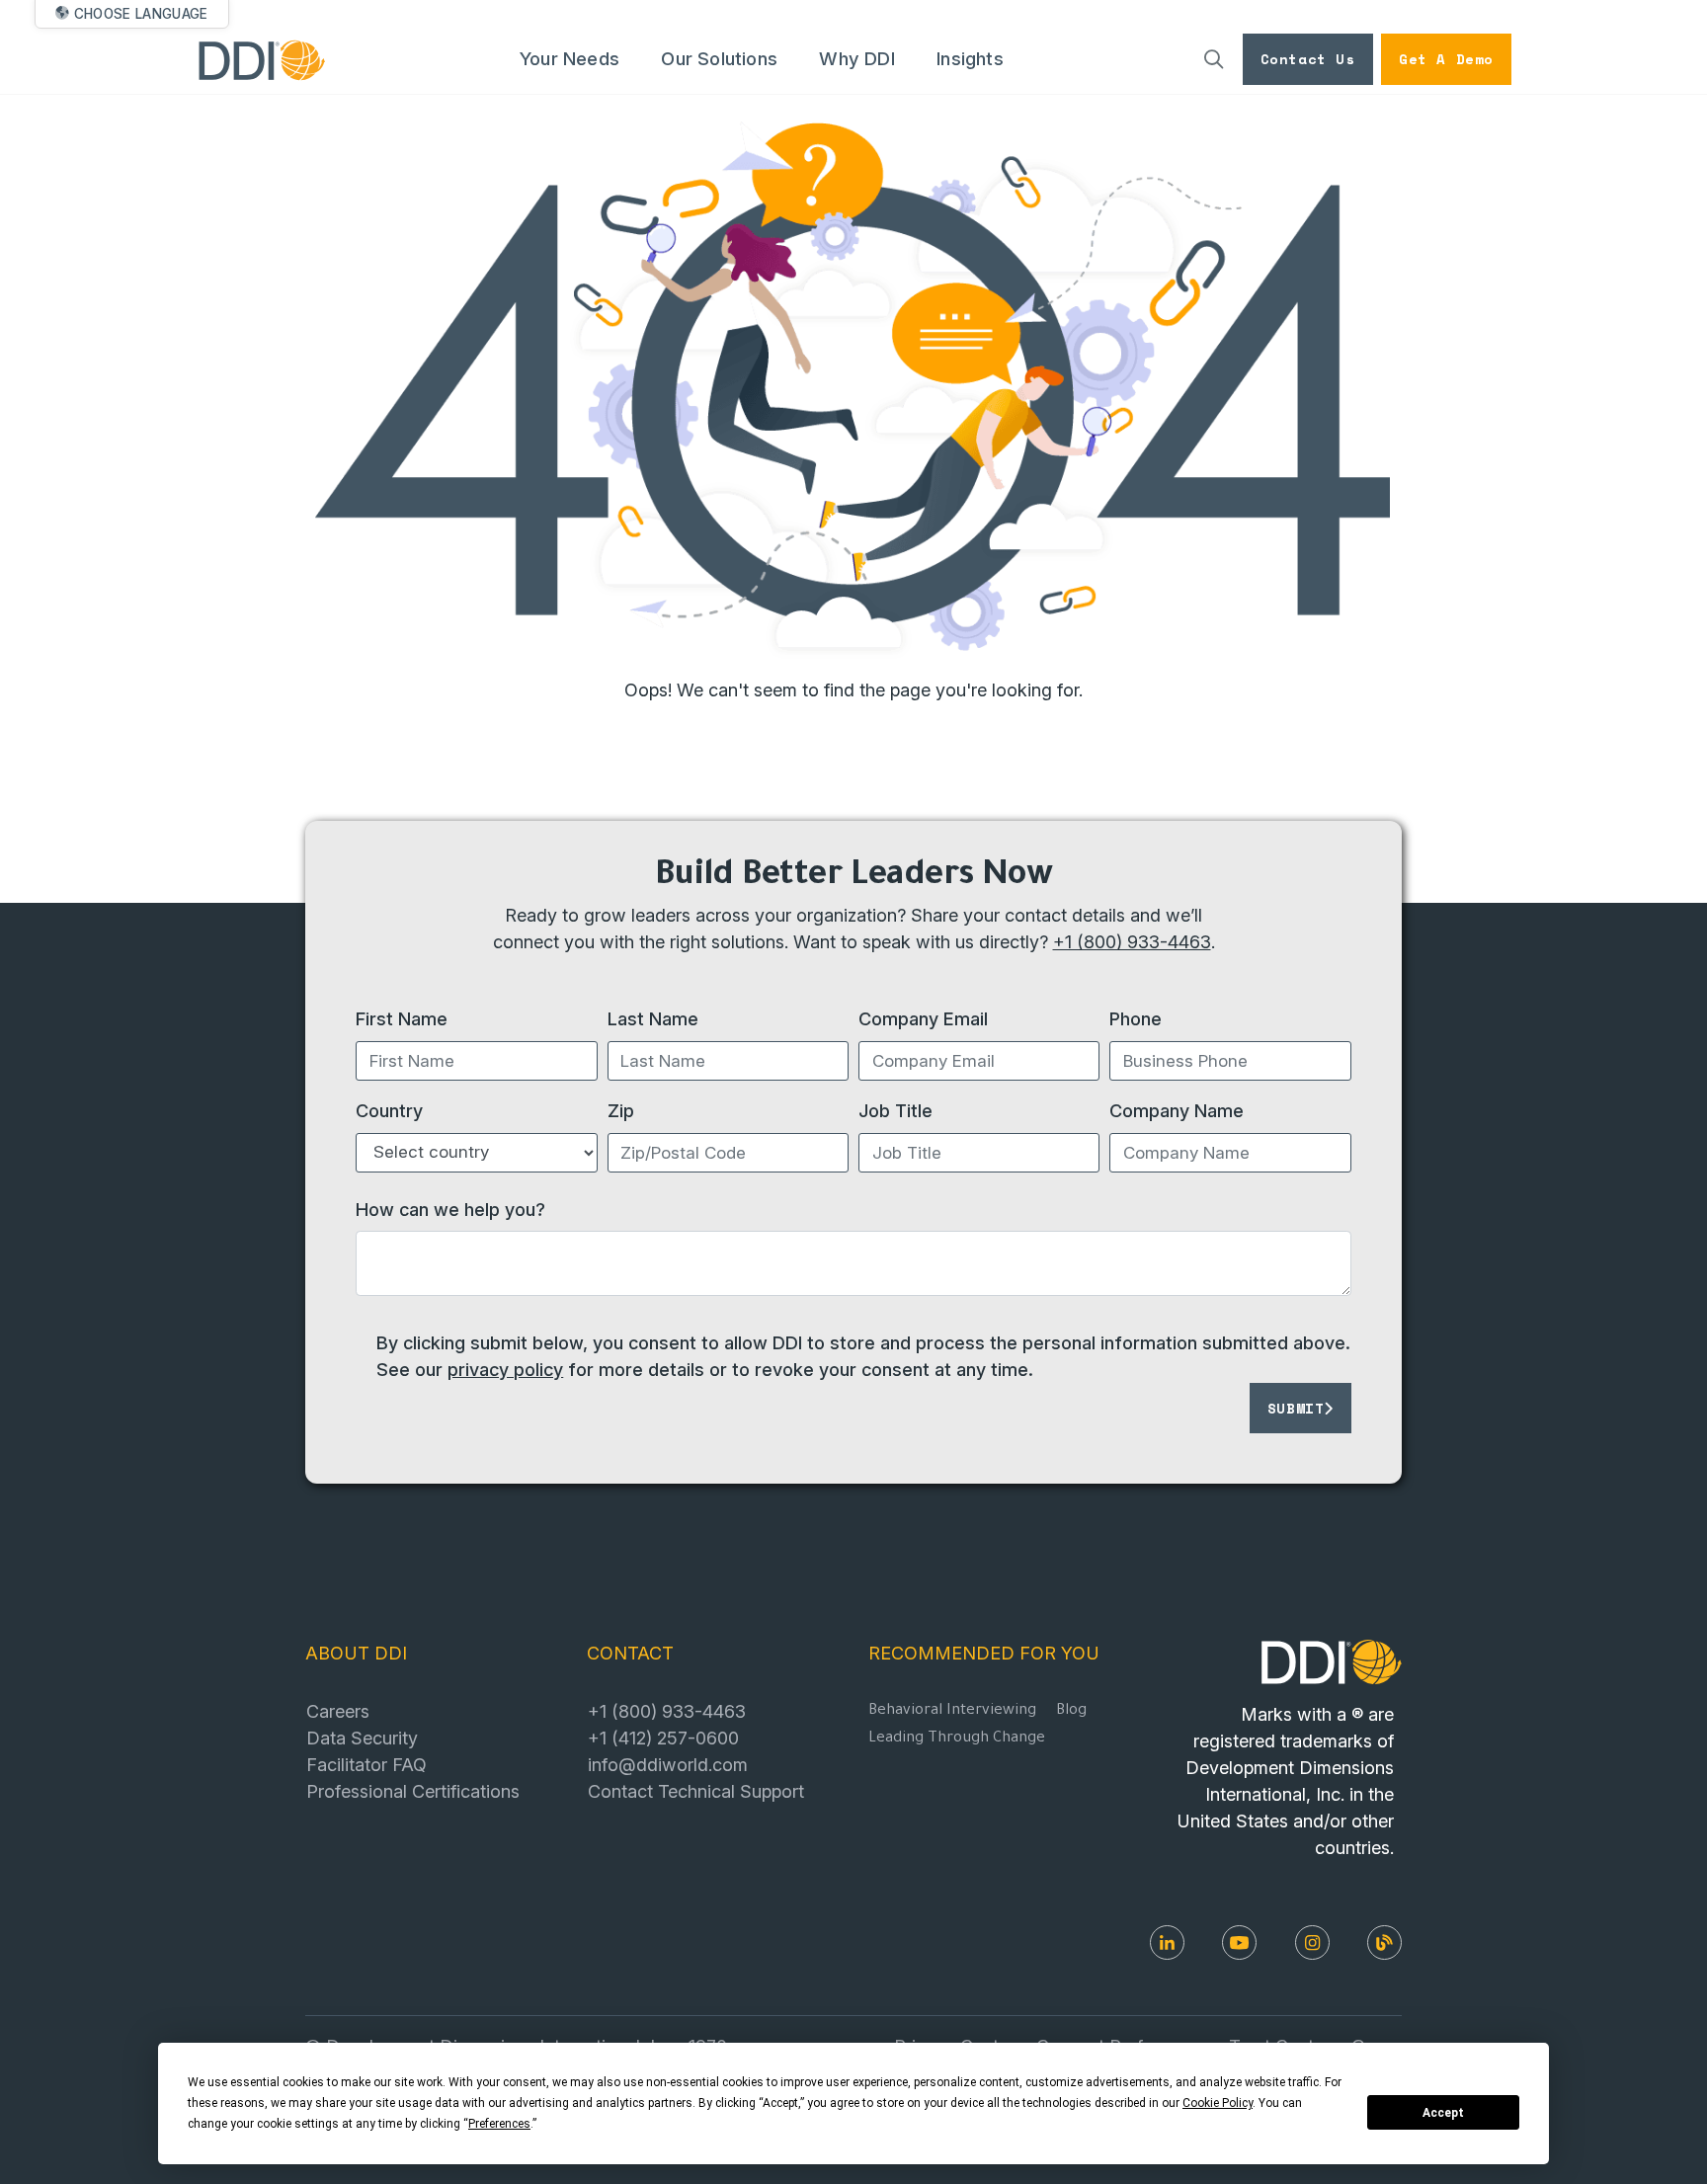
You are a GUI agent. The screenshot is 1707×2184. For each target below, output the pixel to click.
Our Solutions (719, 59)
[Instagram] (1312, 1942)
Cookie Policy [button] (1218, 2103)
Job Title (895, 1110)
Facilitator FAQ (366, 1764)
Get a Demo (1446, 59)
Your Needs (569, 59)
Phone (1136, 1018)
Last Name (653, 1018)
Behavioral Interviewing (952, 1711)
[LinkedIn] (1167, 1942)
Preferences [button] (499, 2124)
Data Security (362, 1738)
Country (389, 1110)
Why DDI (856, 59)
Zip (621, 1110)
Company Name (1177, 1110)
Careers (338, 1711)
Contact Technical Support (696, 1791)
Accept (1443, 2113)
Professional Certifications (413, 1791)
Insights (970, 59)
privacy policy (505, 1369)
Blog (1071, 1711)
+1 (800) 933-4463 (1132, 941)
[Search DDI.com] (1214, 59)
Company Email (923, 1018)
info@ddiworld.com (668, 1764)
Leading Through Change (957, 1739)
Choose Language (141, 14)
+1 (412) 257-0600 (663, 1738)
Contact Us (1308, 59)
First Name (402, 1018)
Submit (1296, 1408)
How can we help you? (450, 1209)
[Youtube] (1239, 1942)
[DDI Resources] (1384, 1942)
